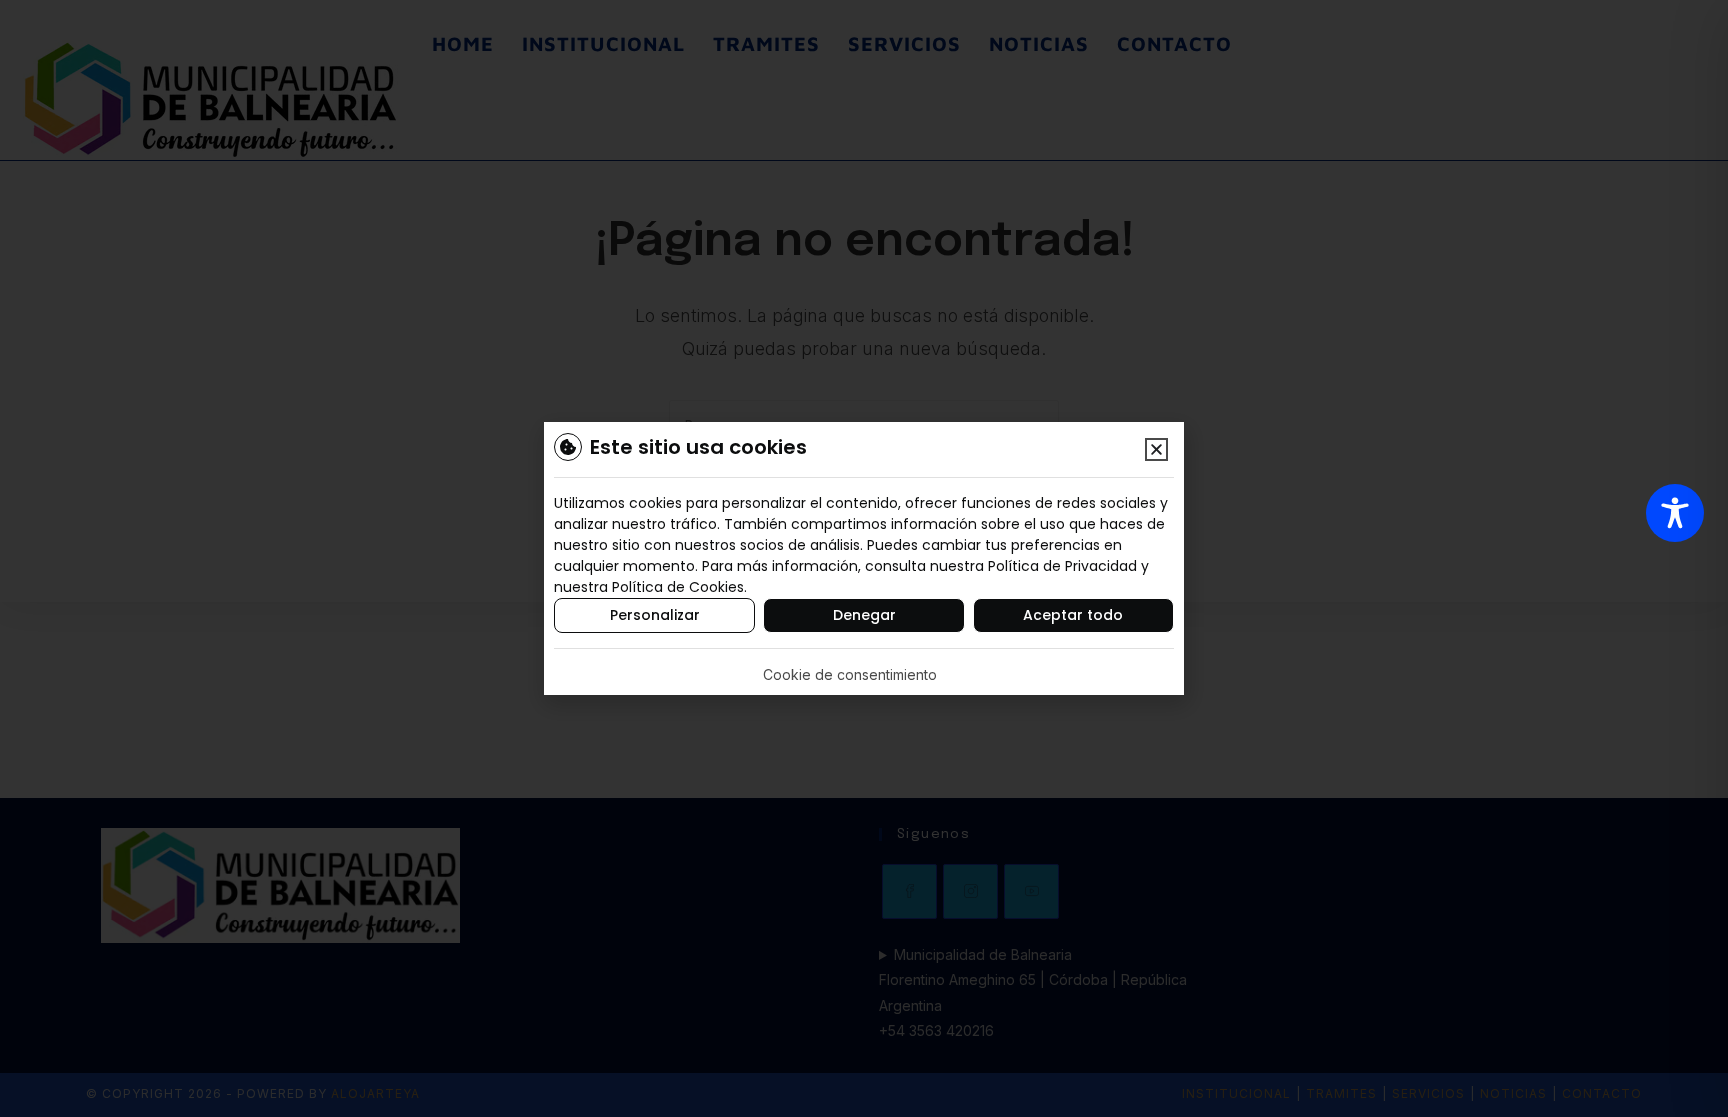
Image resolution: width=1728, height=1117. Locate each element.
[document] (864, 558)
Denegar (864, 615)
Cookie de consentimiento (850, 674)
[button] (1156, 449)
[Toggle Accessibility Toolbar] (1675, 513)
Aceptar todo (1073, 615)
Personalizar (655, 615)
